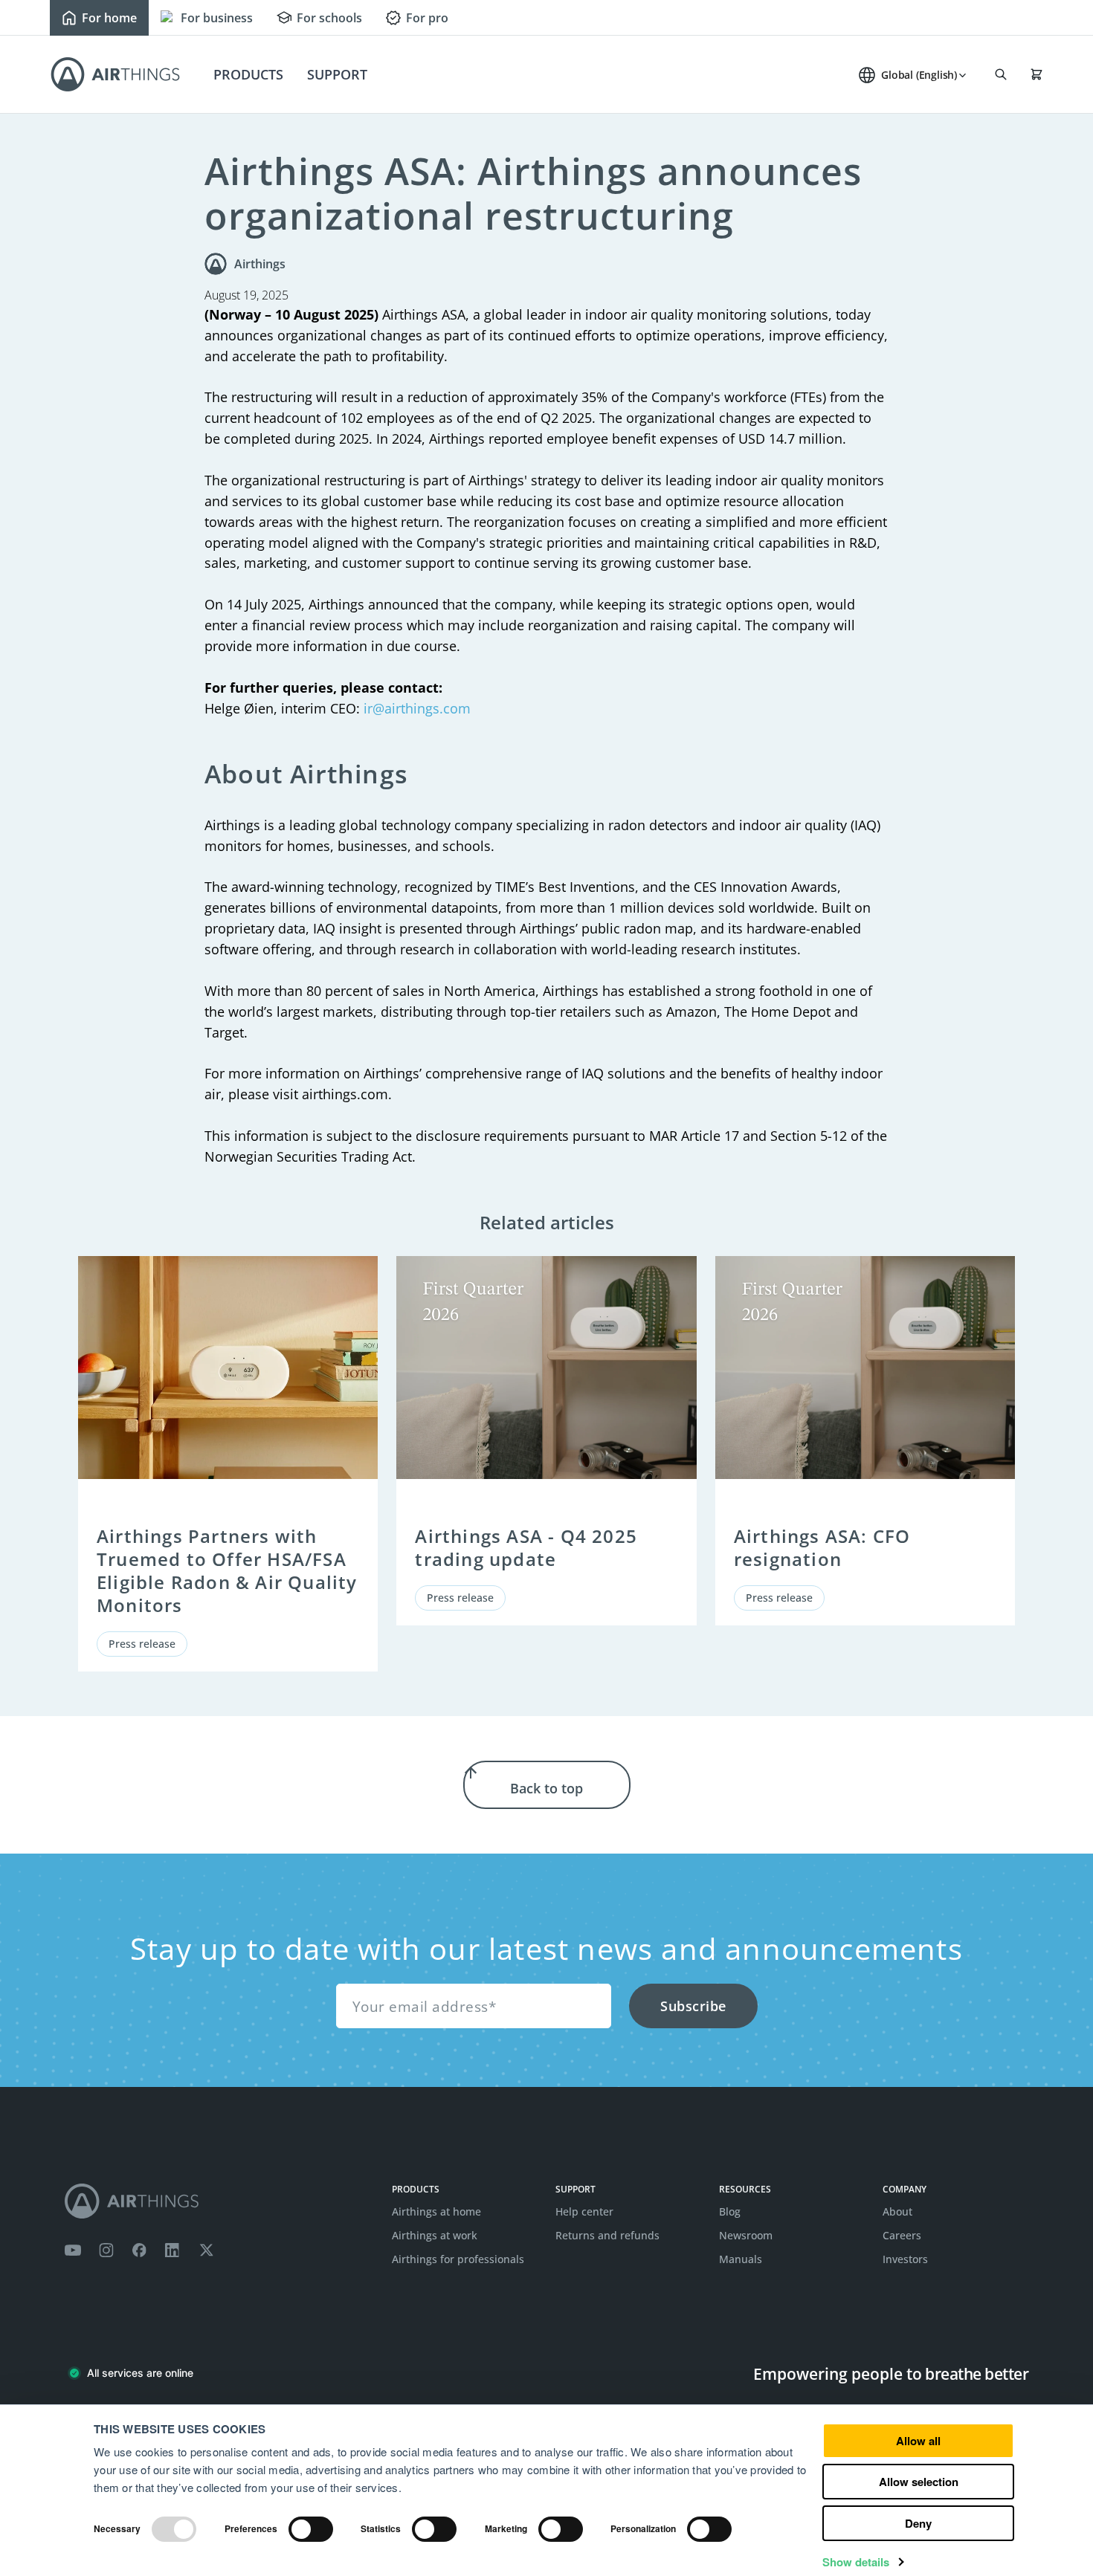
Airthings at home (436, 2211)
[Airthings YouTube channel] (73, 2250)
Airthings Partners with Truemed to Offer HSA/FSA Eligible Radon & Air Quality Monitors (227, 1571)
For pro (427, 18)
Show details (856, 2562)
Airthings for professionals (458, 2259)
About (897, 2211)
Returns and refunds (607, 2235)
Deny (918, 2523)
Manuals (741, 2259)
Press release (142, 1644)
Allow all (918, 2441)
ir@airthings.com (417, 708)
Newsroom (746, 2235)
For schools (329, 18)
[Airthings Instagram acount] (106, 2250)
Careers (902, 2235)
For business (217, 18)
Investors (905, 2259)
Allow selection (919, 2482)
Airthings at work (435, 2235)
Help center (584, 2211)
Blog (730, 2211)
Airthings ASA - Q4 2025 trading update (526, 1547)
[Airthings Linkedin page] (173, 2250)
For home (109, 18)
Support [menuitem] (337, 74)
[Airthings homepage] (219, 2201)
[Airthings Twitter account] (206, 2250)
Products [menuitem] (248, 74)
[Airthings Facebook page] (139, 2250)
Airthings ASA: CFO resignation (822, 1547)
